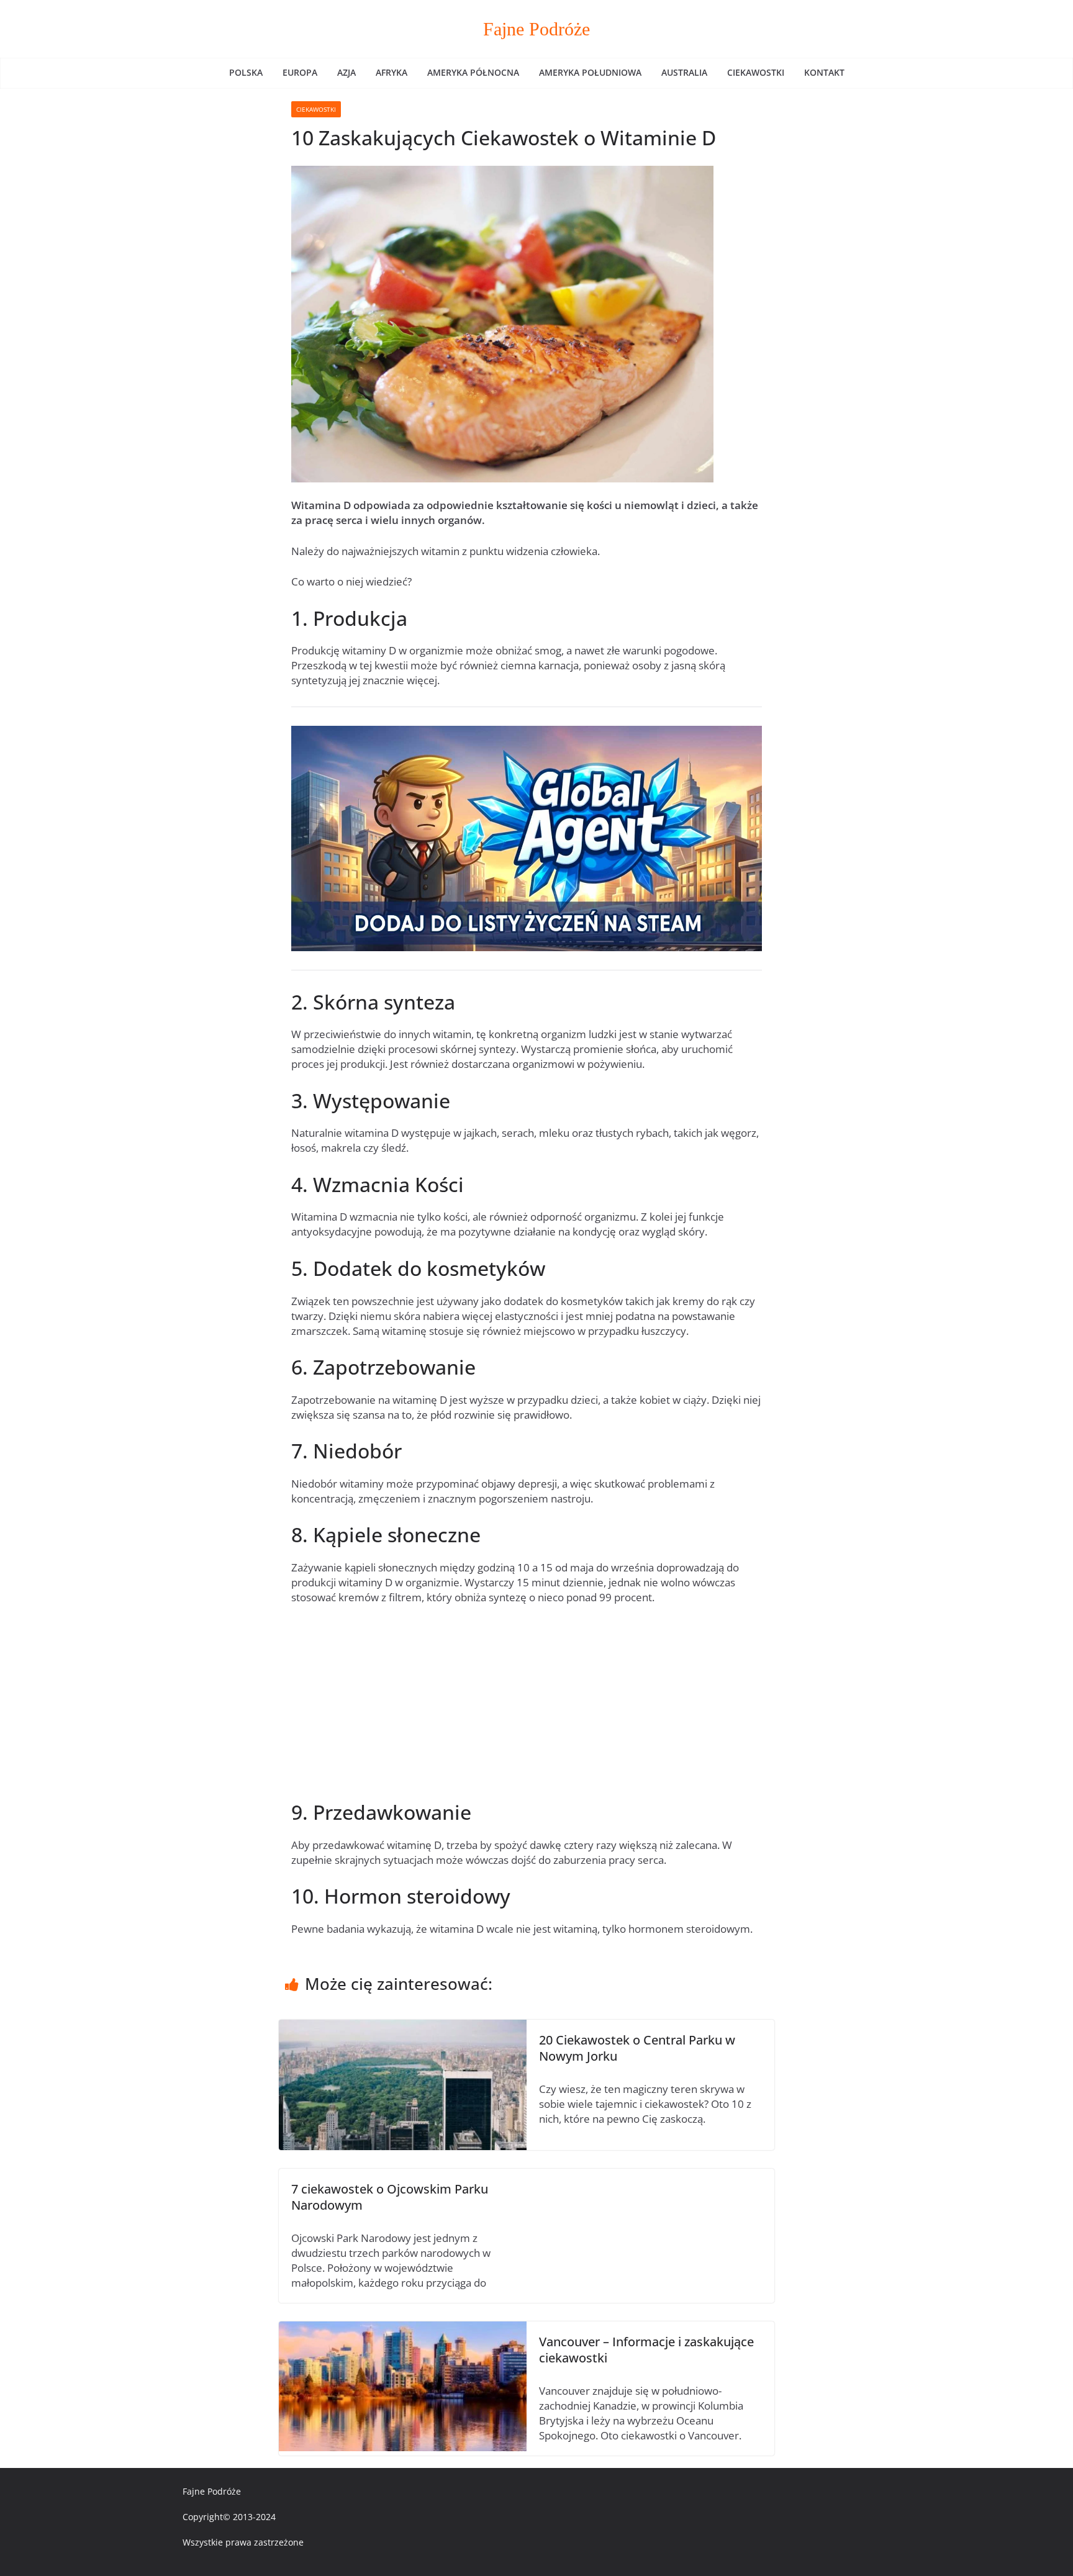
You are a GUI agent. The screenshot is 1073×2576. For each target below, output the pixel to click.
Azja (346, 72)
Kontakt (824, 72)
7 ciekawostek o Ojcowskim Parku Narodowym (390, 2197)
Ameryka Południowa (590, 72)
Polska (246, 72)
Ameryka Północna (473, 72)
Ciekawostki (756, 72)
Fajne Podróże (536, 29)
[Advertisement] (527, 1707)
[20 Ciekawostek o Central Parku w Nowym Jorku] (403, 2027)
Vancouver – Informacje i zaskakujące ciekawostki (646, 2350)
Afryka (392, 72)
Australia (684, 72)
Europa (300, 72)
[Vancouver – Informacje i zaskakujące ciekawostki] (403, 2329)
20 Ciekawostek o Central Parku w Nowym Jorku (637, 2048)
